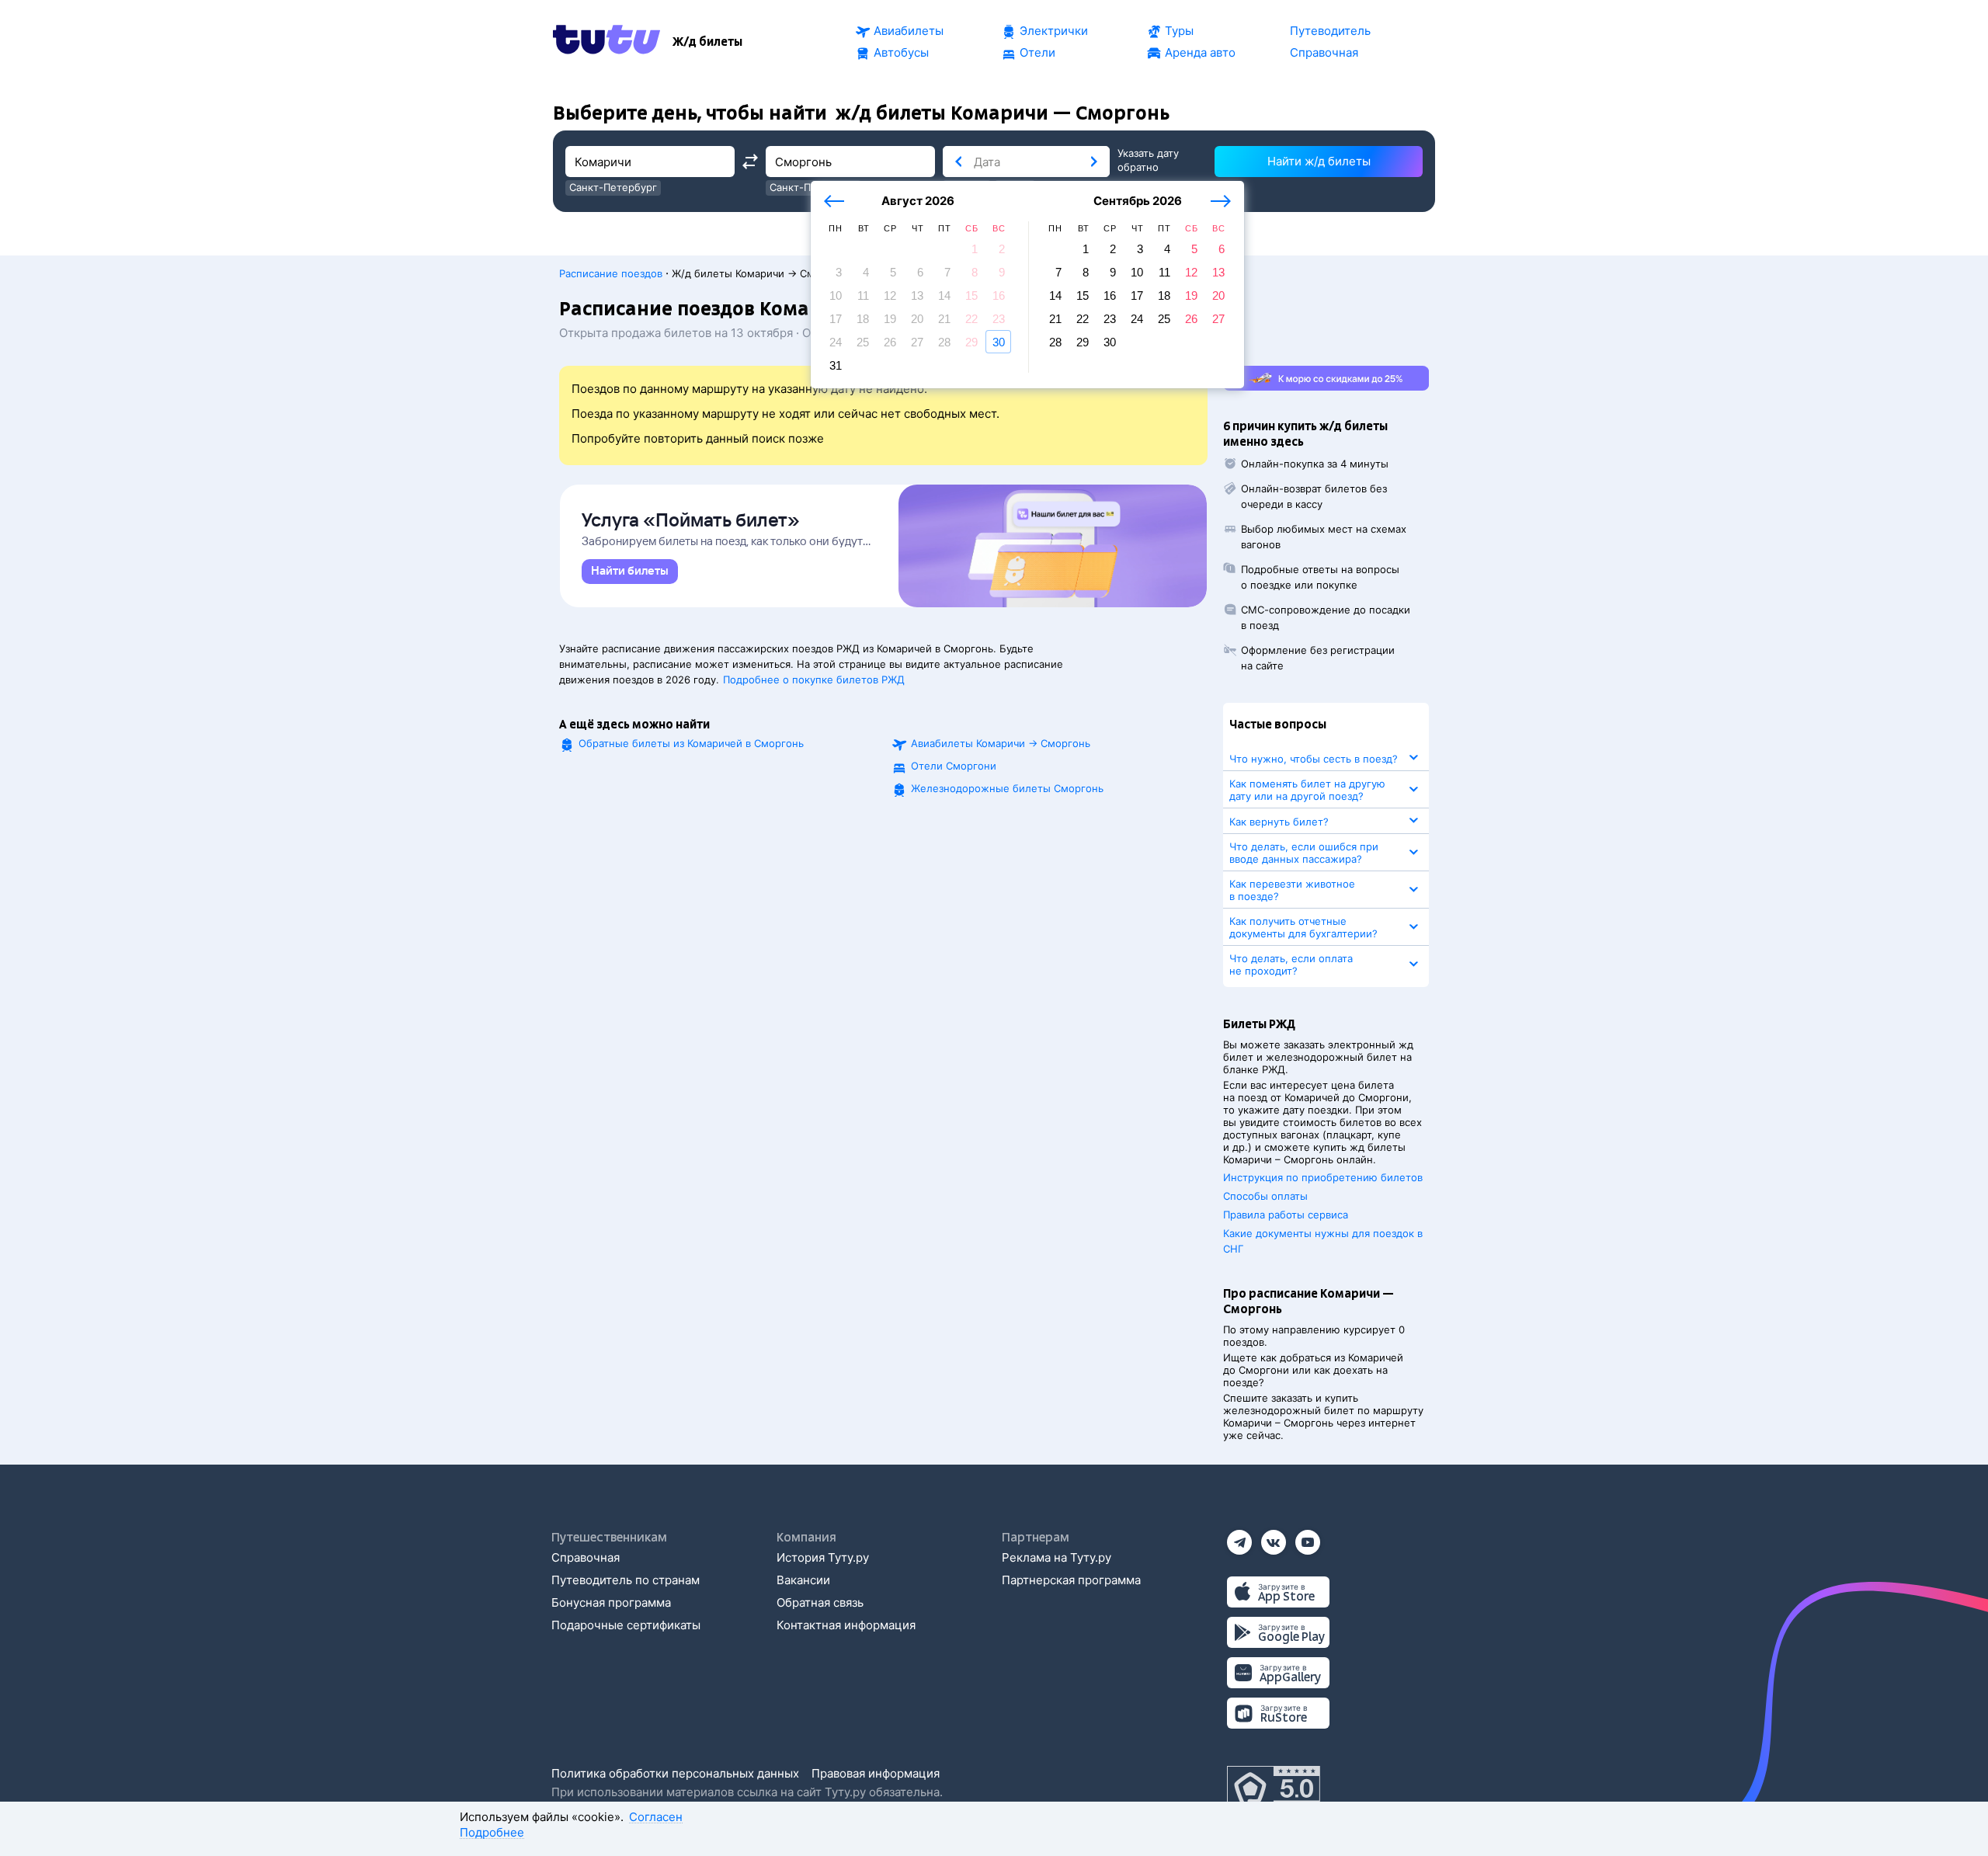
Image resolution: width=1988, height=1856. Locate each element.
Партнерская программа (1071, 1580)
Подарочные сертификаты (626, 1625)
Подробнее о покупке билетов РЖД (814, 679)
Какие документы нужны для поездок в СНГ (1323, 1241)
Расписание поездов (611, 273)
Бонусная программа (611, 1602)
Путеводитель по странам (626, 1580)
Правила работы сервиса (1286, 1215)
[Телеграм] (1239, 1537)
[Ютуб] (1308, 1537)
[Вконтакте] (1274, 1537)
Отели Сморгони (954, 766)
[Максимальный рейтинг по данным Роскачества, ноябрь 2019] (1274, 1789)
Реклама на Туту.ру (1057, 1557)
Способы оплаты (1265, 1196)
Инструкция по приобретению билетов (1323, 1177)
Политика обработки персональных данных (675, 1773)
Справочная (586, 1557)
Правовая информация (876, 1773)
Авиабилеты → (1001, 743)
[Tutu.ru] (606, 42)
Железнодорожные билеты (1007, 788)
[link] (630, 572)
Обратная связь (820, 1602)
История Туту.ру (823, 1557)
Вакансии (803, 1580)
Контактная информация (846, 1625)
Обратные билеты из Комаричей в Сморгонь (691, 743)
